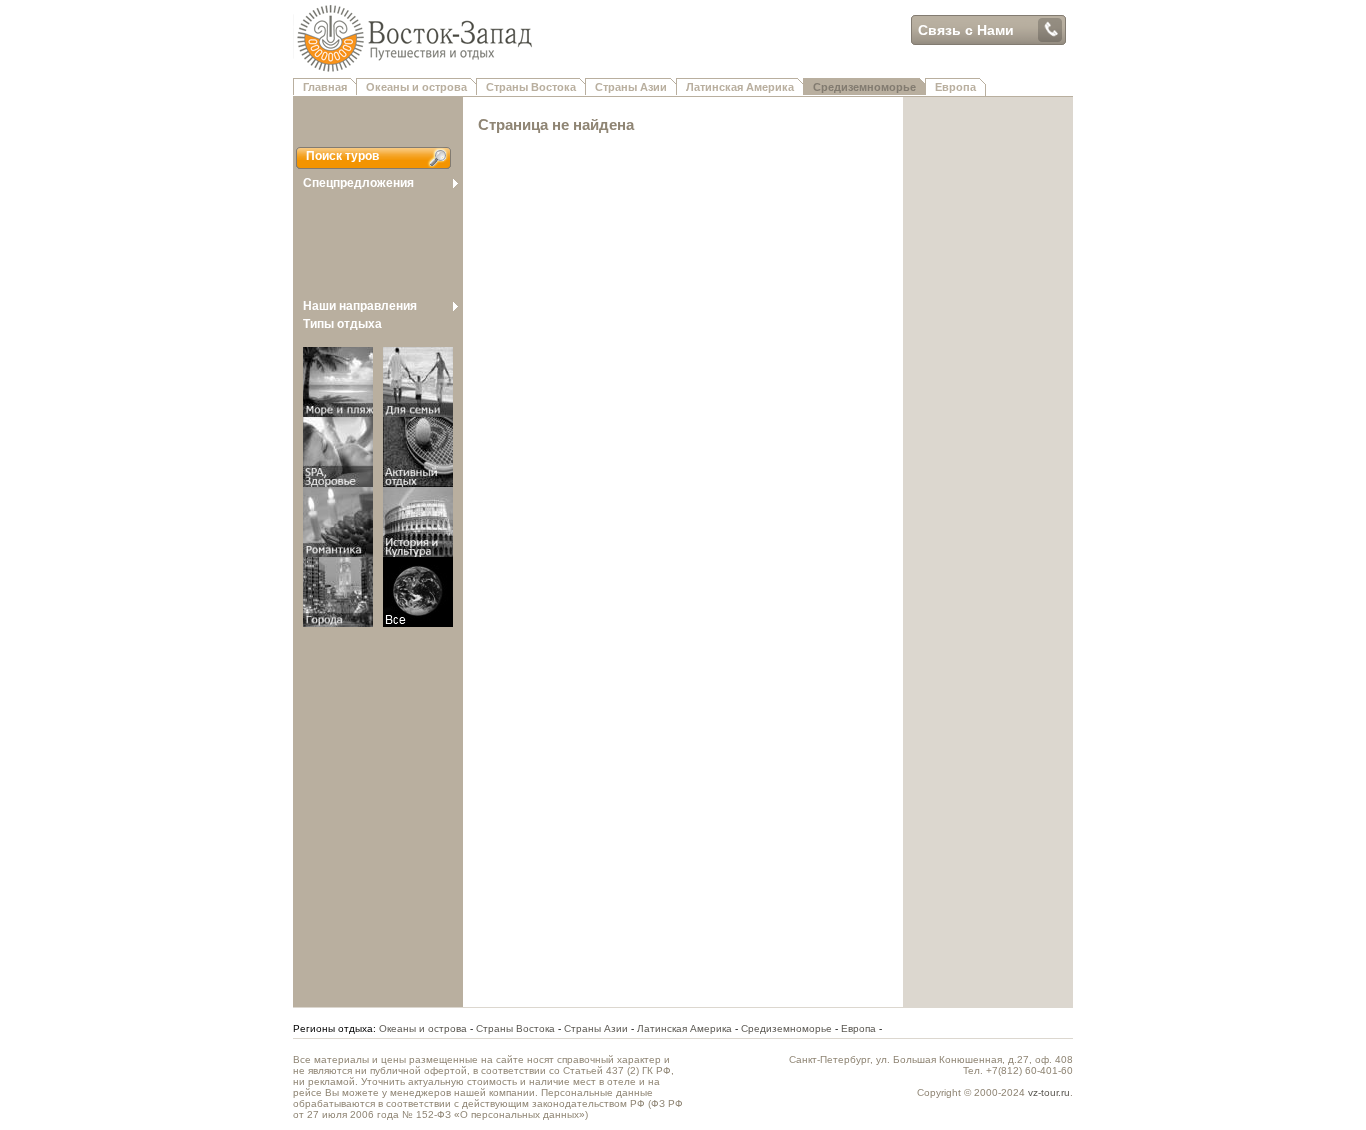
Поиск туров (342, 156)
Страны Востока (531, 87)
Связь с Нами (966, 30)
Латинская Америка (740, 87)
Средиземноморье (864, 87)
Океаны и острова (416, 87)
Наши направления (360, 306)
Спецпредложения (358, 183)
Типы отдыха (342, 324)
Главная (325, 87)
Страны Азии (631, 87)
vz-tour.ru (1049, 1092)
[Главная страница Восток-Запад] (598, 71)
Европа (955, 87)
